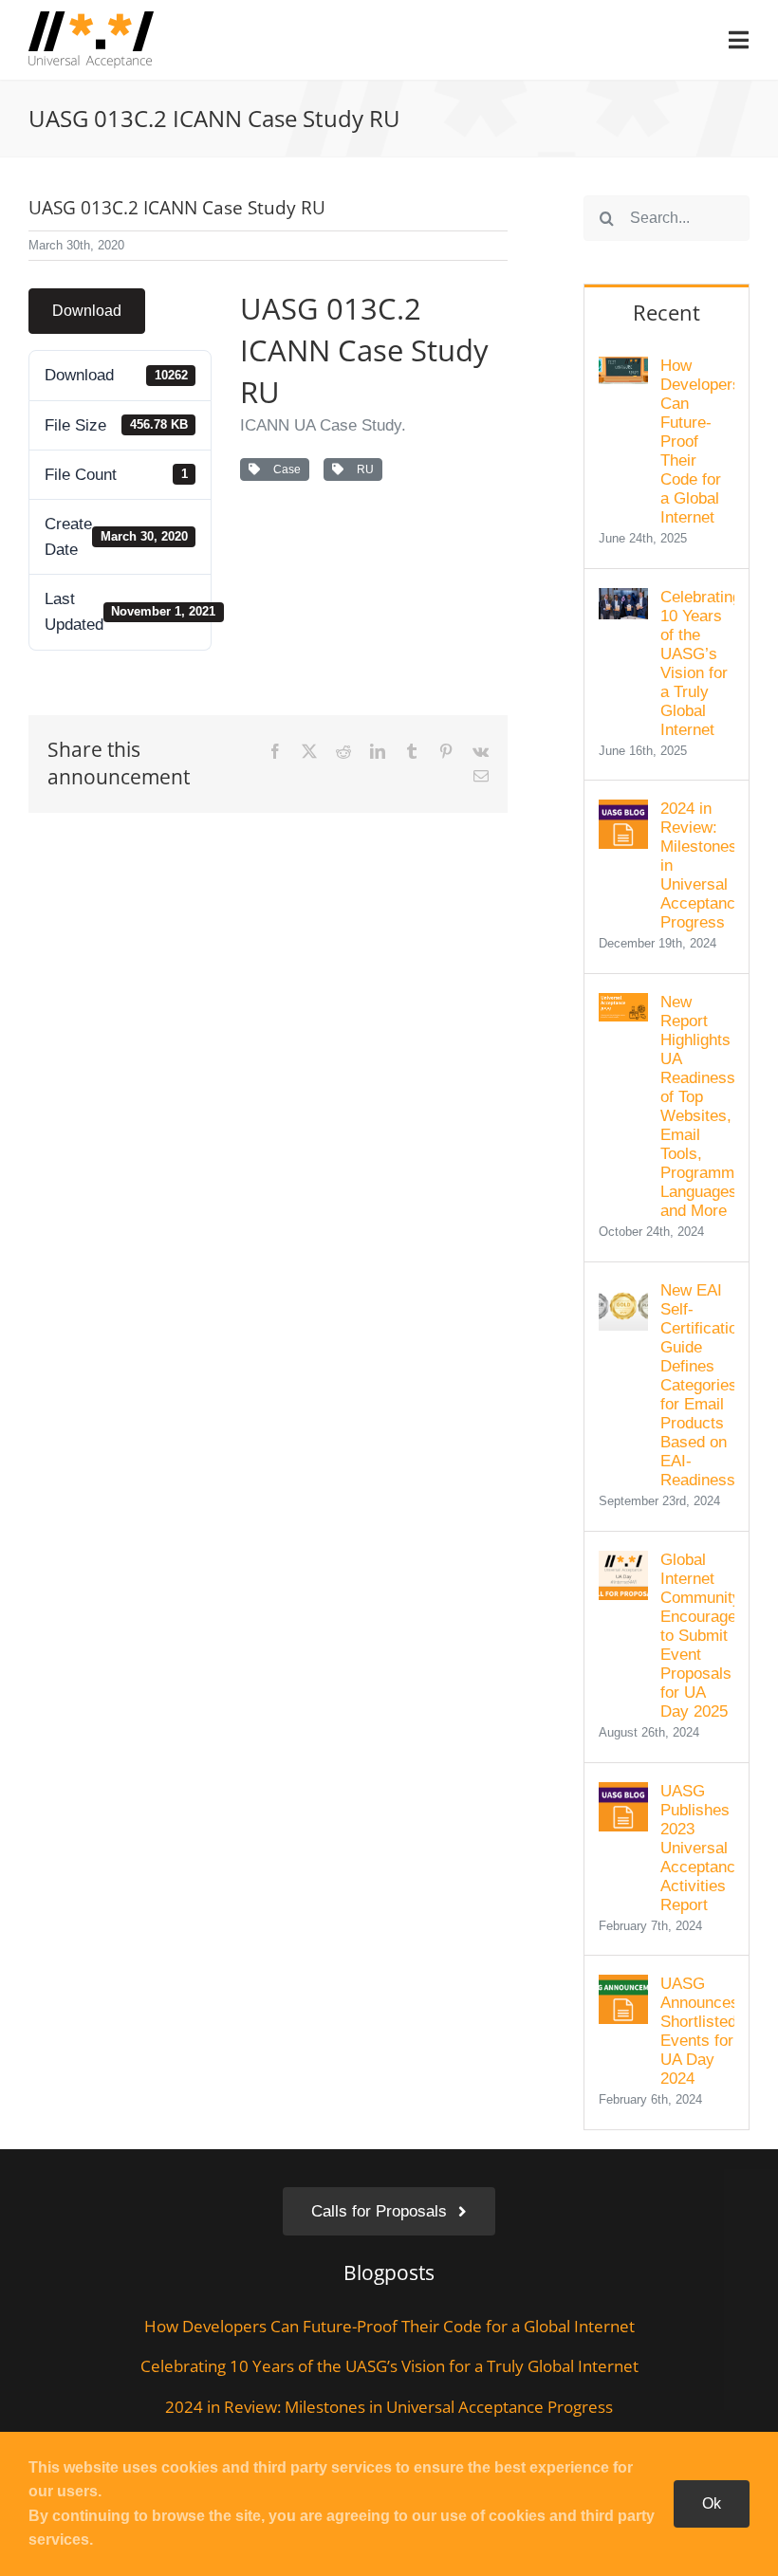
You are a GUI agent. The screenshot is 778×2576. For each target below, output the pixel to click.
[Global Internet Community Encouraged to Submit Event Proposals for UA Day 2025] (623, 1564)
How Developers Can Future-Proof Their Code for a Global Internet (697, 442)
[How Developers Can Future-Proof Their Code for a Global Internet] (623, 369)
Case (284, 469)
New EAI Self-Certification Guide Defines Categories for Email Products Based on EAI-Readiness (697, 1385)
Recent (667, 312)
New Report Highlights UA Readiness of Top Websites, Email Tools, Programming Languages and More (697, 1106)
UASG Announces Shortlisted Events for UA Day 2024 (697, 2031)
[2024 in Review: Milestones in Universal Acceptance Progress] (623, 812)
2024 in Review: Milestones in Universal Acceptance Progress (697, 865)
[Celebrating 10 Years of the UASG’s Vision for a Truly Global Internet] (623, 601)
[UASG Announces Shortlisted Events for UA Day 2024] (623, 1987)
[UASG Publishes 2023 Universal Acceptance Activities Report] (623, 1795)
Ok (712, 2503)
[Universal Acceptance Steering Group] (91, 19)
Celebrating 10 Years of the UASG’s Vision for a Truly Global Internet (697, 663)
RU (362, 469)
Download (87, 311)
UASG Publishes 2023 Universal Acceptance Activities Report (697, 1848)
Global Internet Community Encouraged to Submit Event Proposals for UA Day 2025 (697, 1636)
